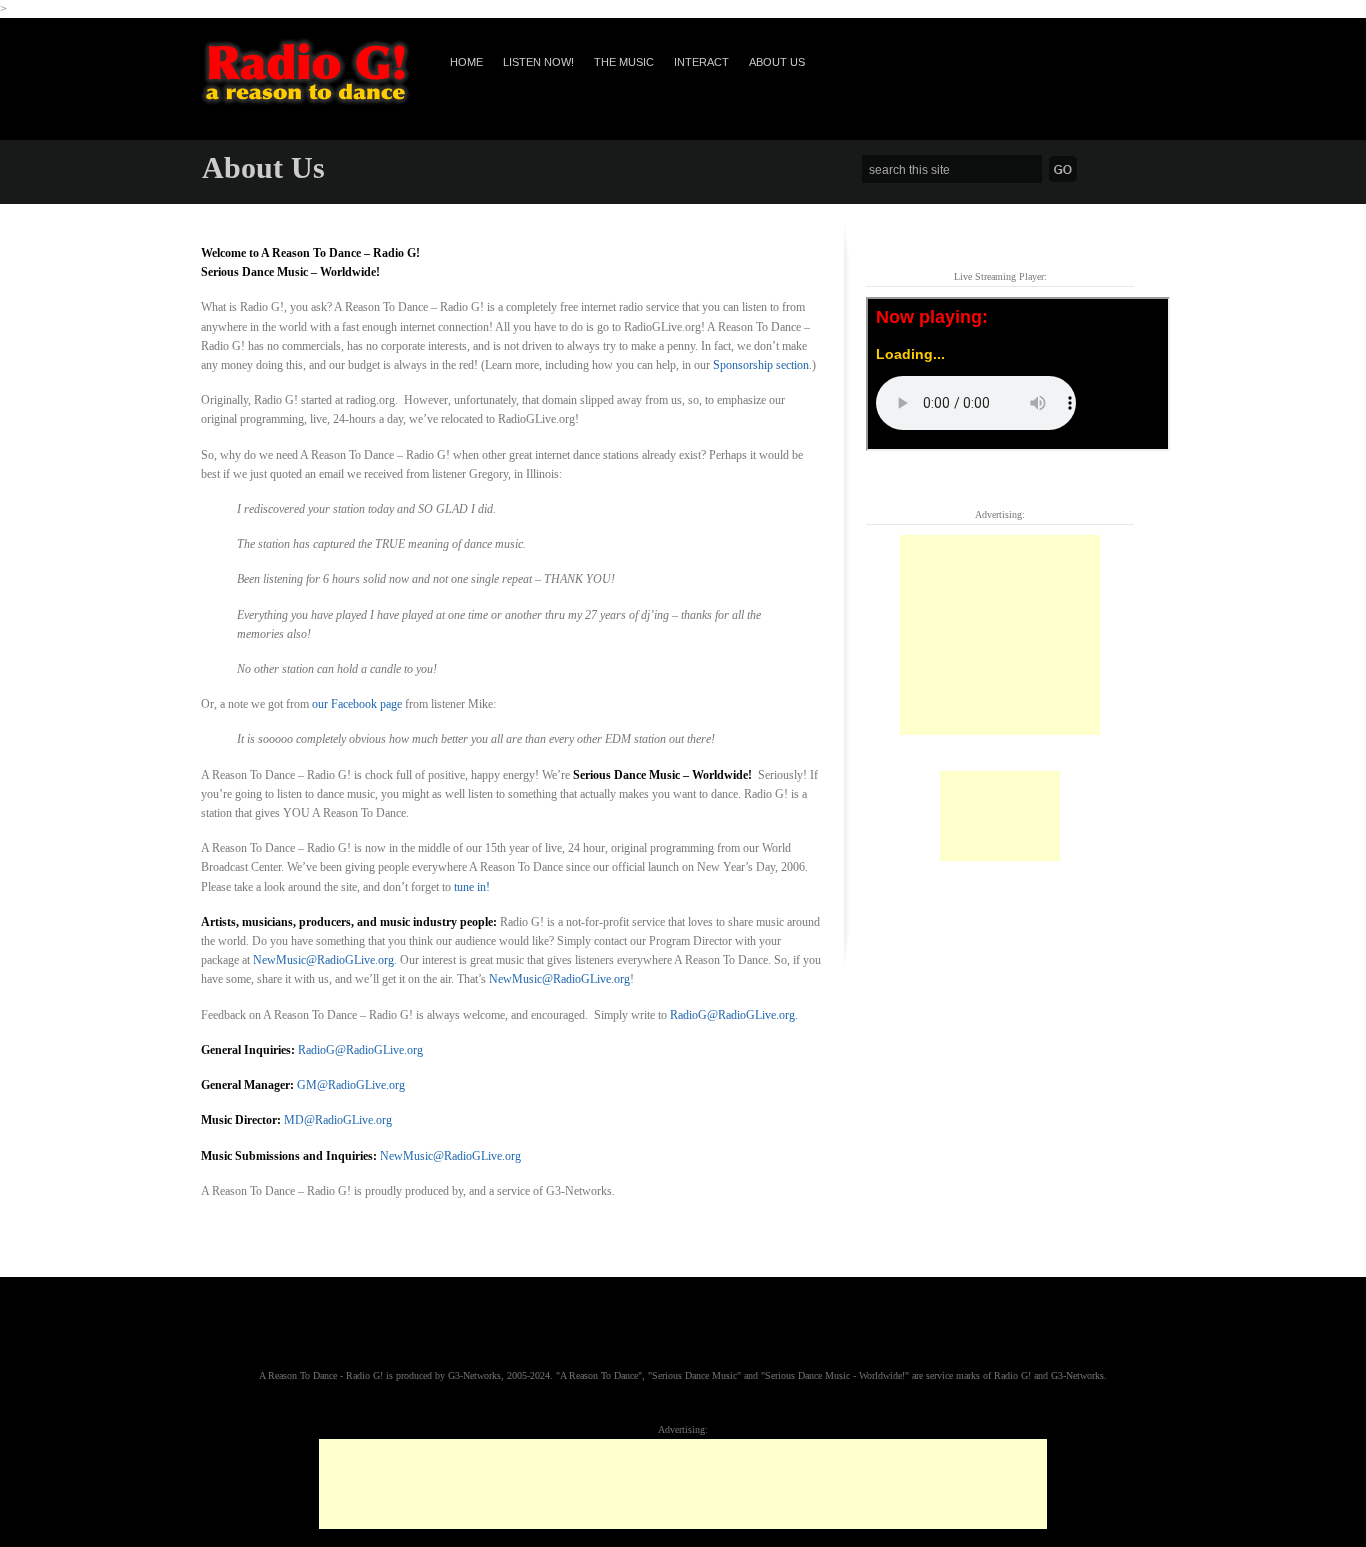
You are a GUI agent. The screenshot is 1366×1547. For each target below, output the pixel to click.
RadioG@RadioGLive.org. (734, 1015)
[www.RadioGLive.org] (305, 101)
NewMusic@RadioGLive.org (323, 960)
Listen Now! (538, 62)
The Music (624, 62)
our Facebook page (357, 704)
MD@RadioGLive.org (338, 1120)
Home (466, 62)
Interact (701, 62)
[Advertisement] (1000, 635)
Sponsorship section (761, 365)
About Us (777, 62)
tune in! (472, 887)
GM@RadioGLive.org (351, 1085)
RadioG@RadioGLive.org (360, 1050)
